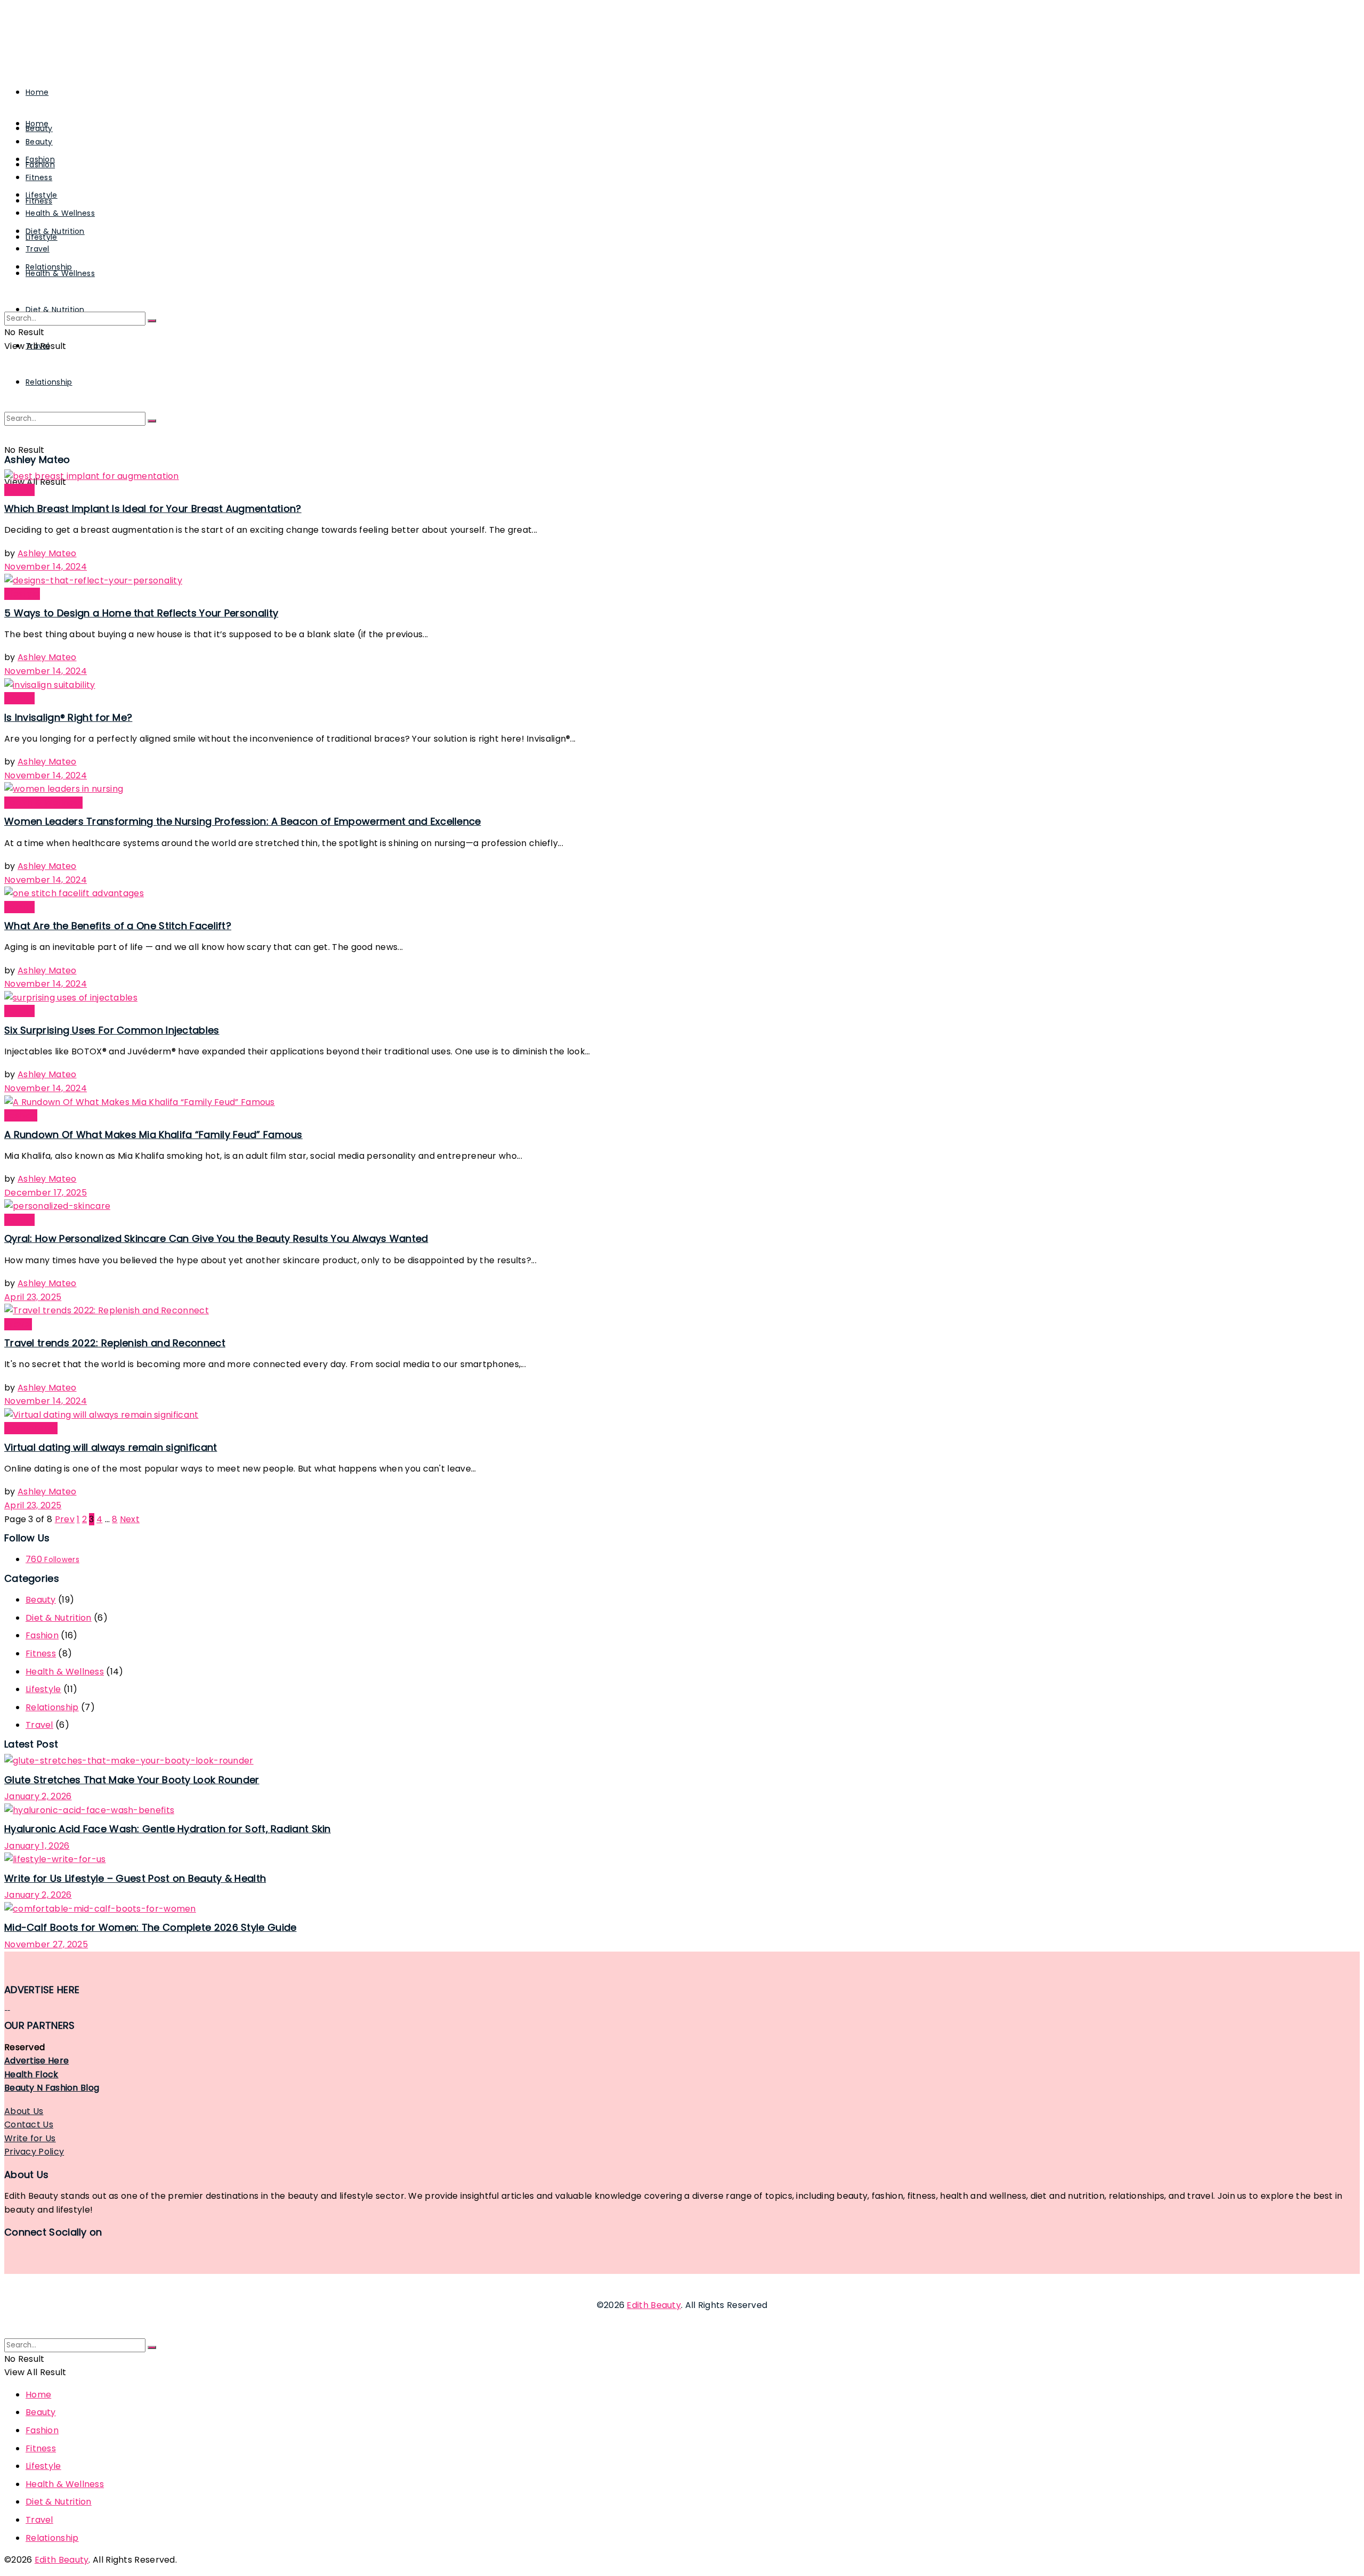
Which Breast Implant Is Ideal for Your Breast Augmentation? (153, 509)
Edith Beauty (654, 2305)
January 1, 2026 (37, 1846)
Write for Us (30, 2138)
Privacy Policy (34, 2152)
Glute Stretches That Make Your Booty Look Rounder (132, 1780)
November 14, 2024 (46, 567)
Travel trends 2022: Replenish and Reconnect (115, 1343)
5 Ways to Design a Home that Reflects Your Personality (141, 613)
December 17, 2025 (46, 1193)
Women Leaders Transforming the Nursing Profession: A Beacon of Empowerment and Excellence (243, 821)
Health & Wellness (60, 213)
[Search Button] (152, 421)
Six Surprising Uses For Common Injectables (112, 1030)
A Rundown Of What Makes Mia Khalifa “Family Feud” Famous (153, 1135)
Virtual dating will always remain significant (111, 1447)
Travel (38, 249)
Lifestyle (42, 195)
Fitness (39, 177)
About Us (24, 2111)
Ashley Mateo (47, 553)
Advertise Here (36, 2061)
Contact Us (29, 2124)
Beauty (39, 142)
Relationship (49, 382)
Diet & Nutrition (55, 231)
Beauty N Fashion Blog (52, 2088)
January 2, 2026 (38, 1796)
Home (37, 92)
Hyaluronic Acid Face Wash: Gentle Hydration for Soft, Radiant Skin (168, 1829)
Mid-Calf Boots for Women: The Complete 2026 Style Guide (151, 1927)
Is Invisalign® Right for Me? (68, 717)
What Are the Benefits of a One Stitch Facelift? (118, 926)
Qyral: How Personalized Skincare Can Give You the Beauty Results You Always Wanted (216, 1238)
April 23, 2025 (33, 1297)
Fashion (40, 159)
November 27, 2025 (46, 1944)
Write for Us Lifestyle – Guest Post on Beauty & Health (135, 1878)
